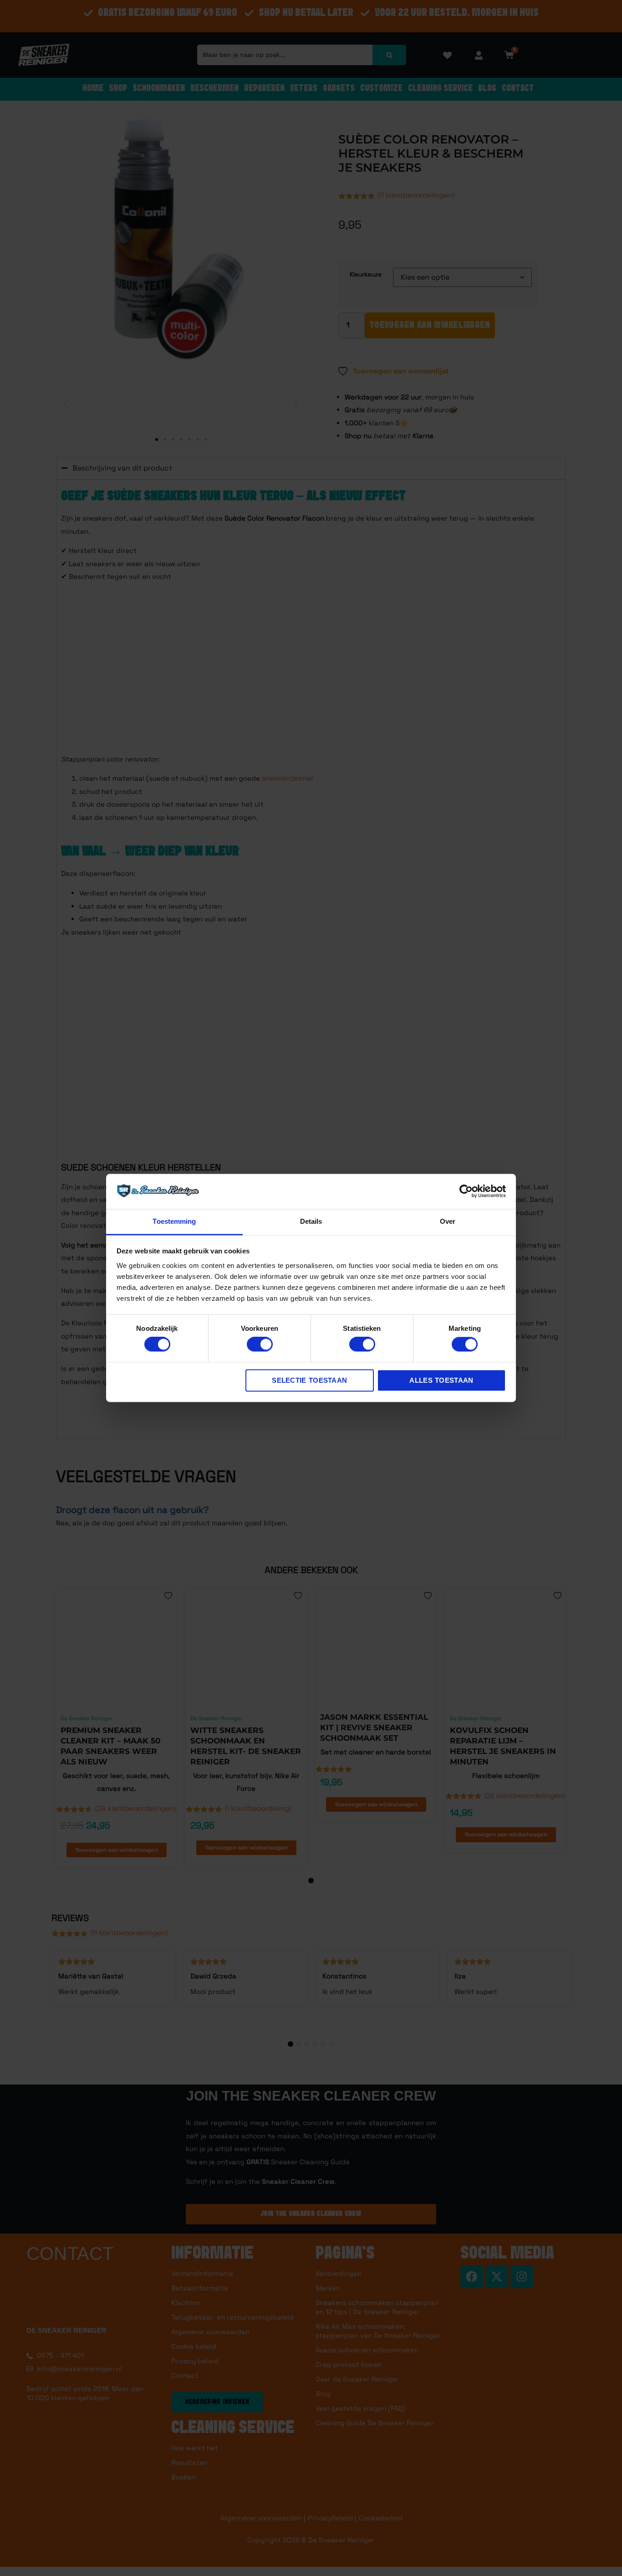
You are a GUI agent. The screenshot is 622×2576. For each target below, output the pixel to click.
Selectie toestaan (309, 1380)
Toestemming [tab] (174, 1221)
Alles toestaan (441, 1380)
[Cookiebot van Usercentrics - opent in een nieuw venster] (466, 1191)
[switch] (260, 1344)
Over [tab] (448, 1221)
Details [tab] (311, 1221)
